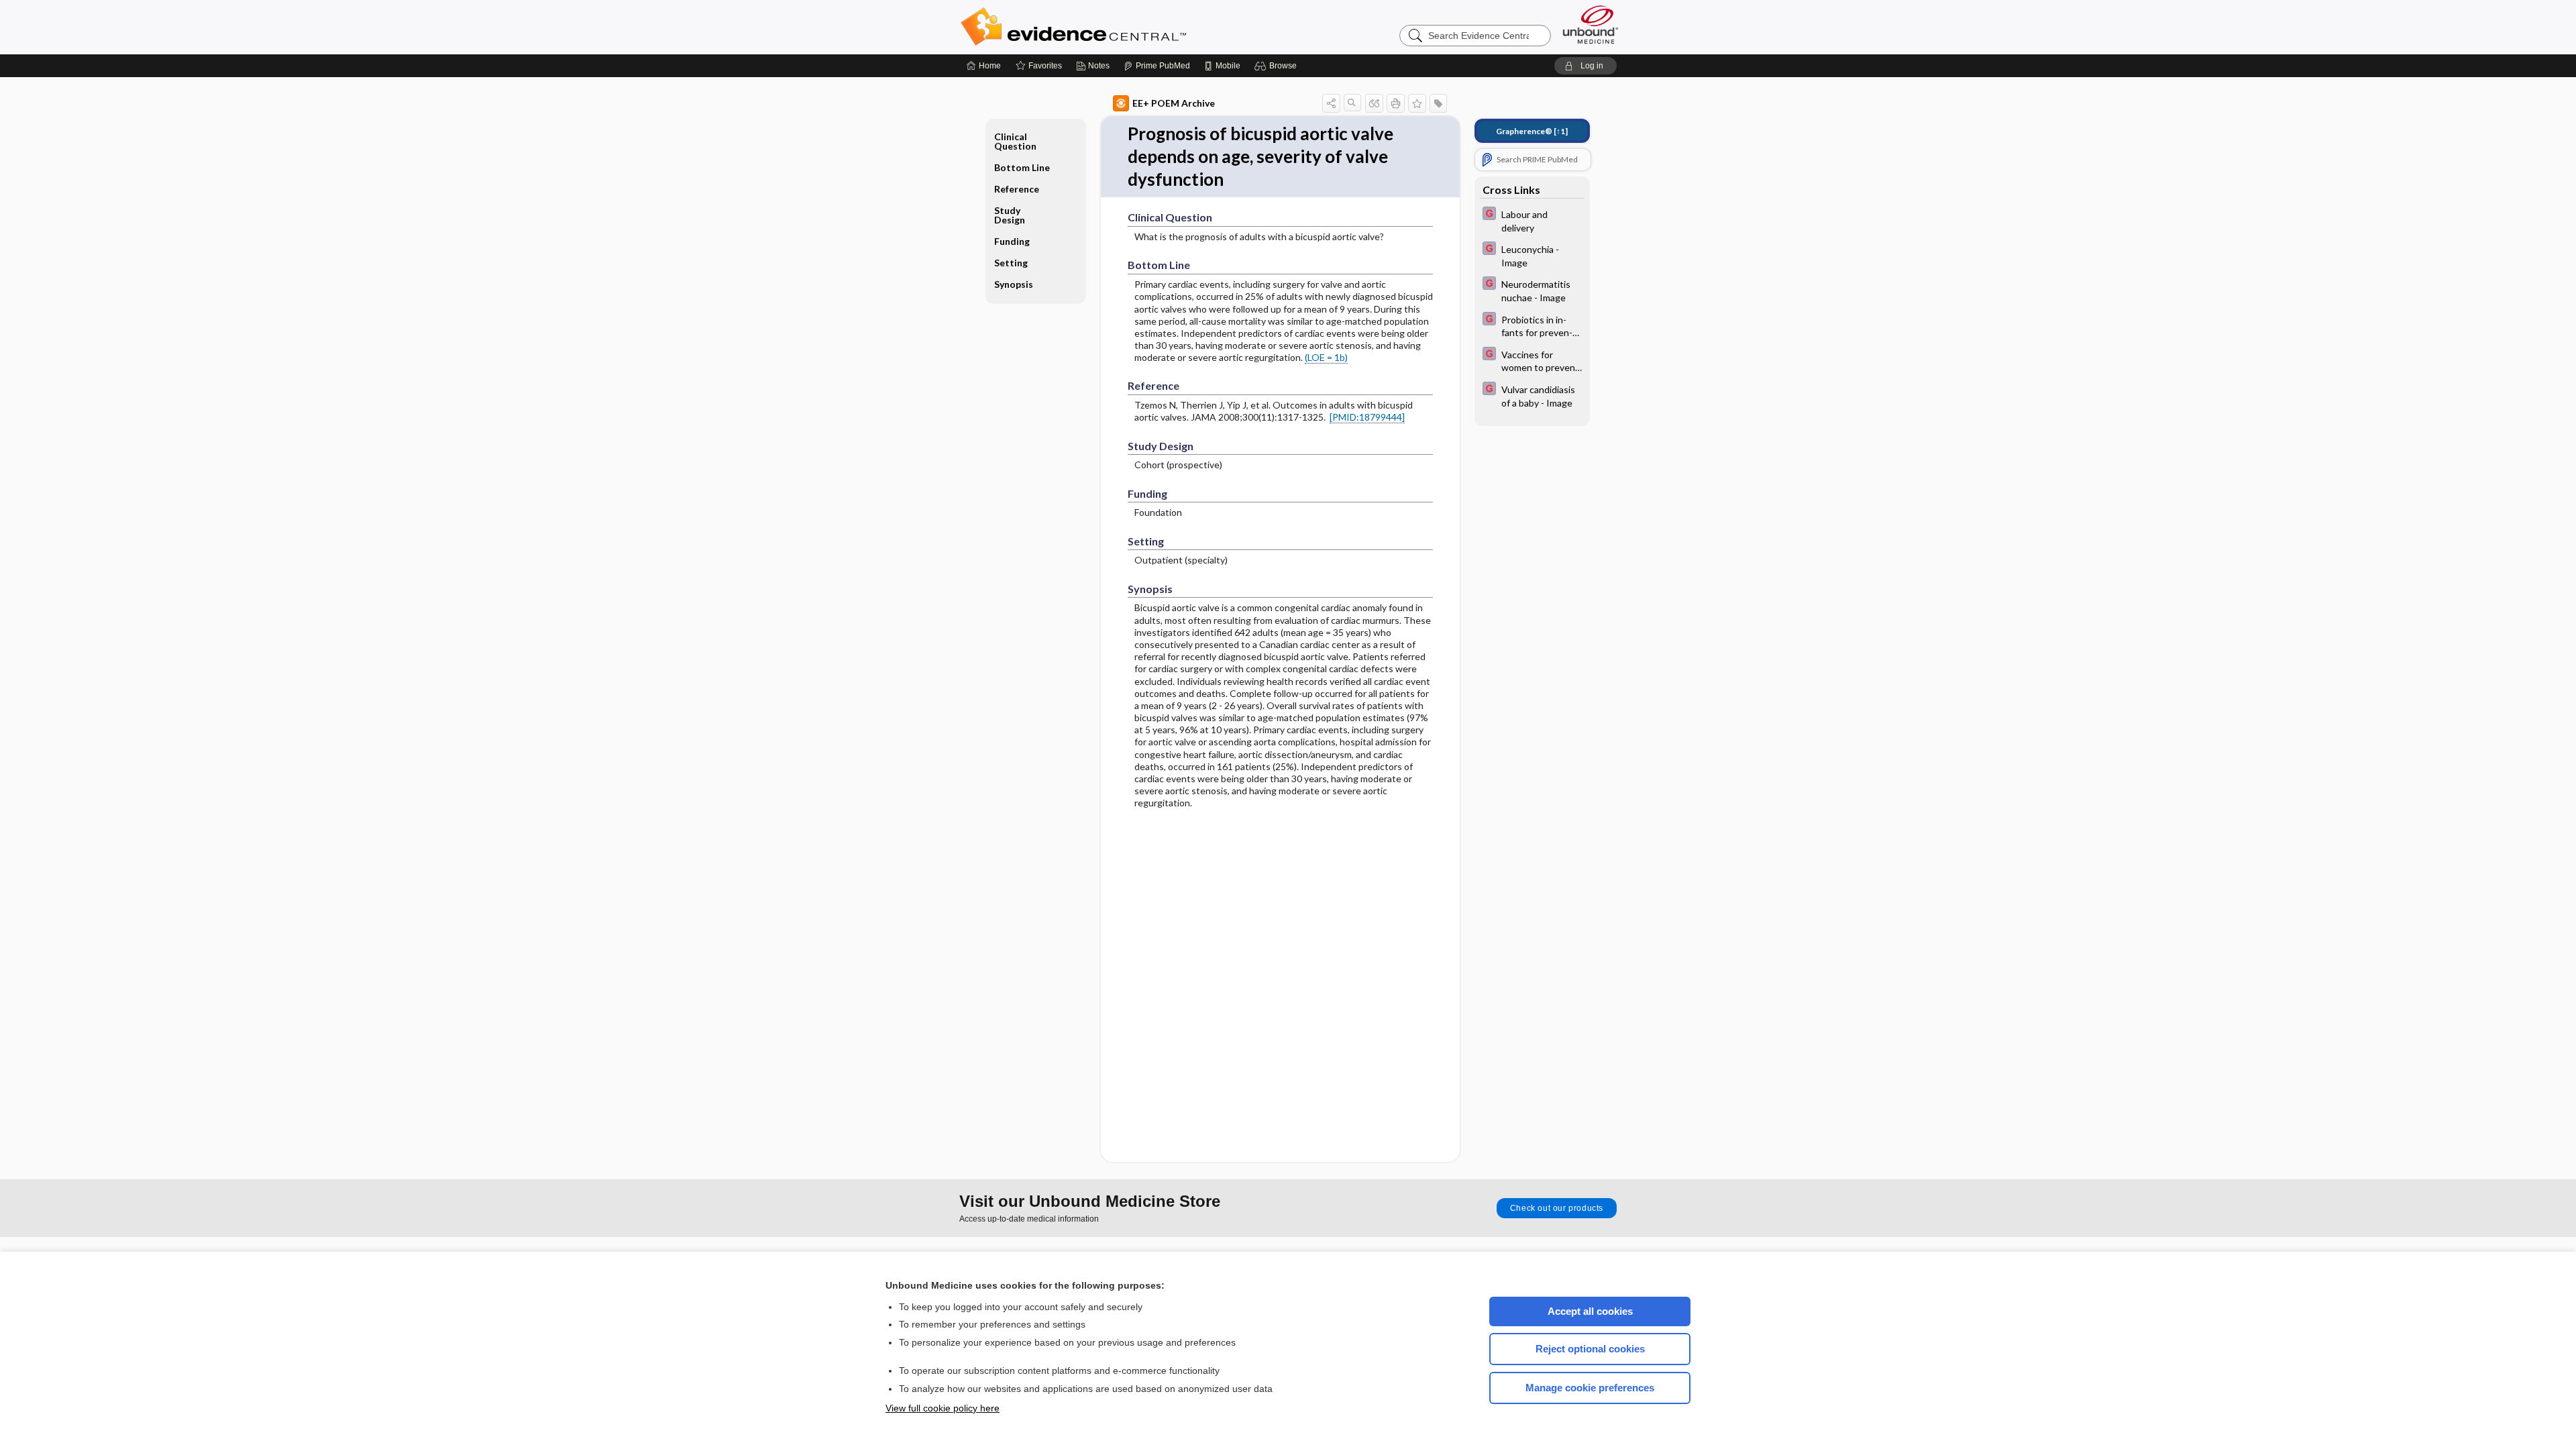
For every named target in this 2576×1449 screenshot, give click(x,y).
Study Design (1010, 215)
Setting (1011, 263)
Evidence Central (1127, 27)
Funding (1012, 241)
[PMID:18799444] (1367, 417)
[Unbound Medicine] (1591, 24)
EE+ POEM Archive (1174, 103)
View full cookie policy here (943, 1408)
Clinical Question (1015, 141)
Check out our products (1557, 1208)
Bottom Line (1022, 167)
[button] (1278, 66)
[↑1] (1532, 131)
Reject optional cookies (1590, 1349)
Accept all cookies (1590, 1311)
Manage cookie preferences (1590, 1388)
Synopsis (1014, 284)
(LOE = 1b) (1326, 357)
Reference (1017, 189)
